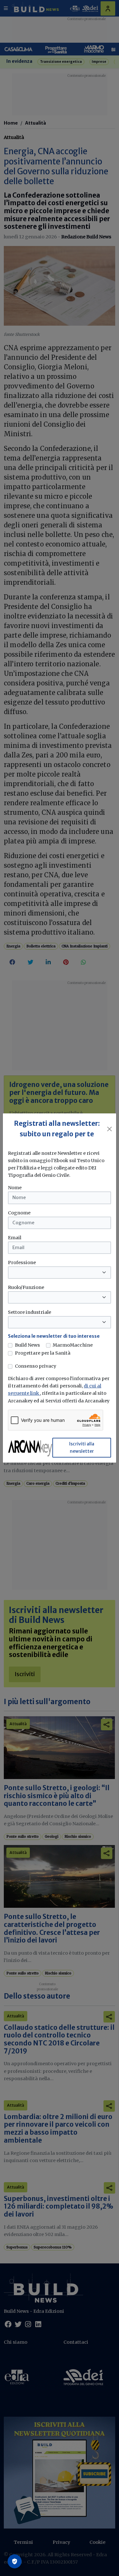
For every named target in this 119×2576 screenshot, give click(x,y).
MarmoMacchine (73, 1345)
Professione (22, 1263)
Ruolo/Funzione (26, 1287)
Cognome (19, 1213)
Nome (15, 1188)
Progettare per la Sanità (43, 1353)
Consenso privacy (36, 1366)
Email (15, 1238)
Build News (27, 1345)
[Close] (110, 1129)
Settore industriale (30, 1312)
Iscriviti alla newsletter (82, 1447)
